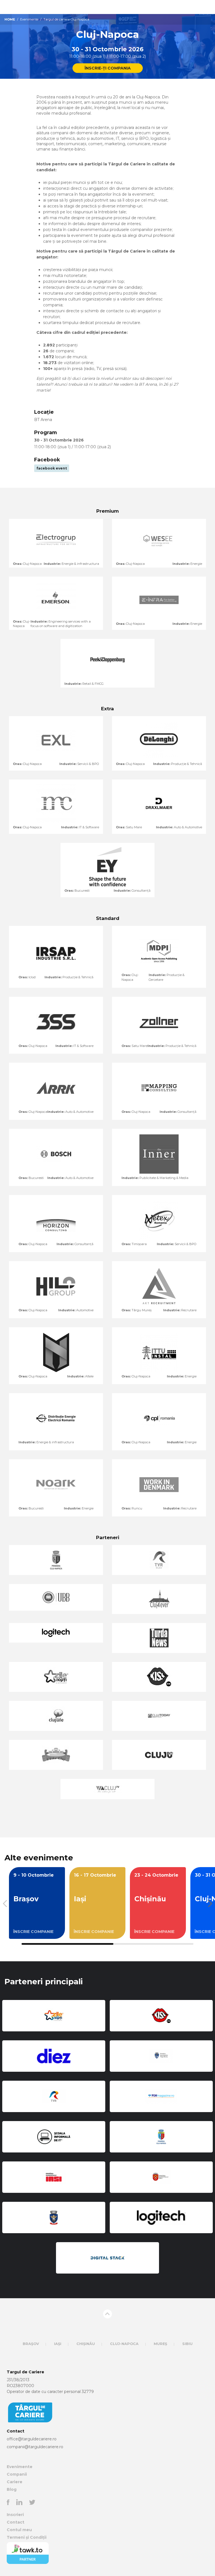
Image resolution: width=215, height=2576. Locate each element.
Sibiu (187, 2344)
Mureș (160, 2344)
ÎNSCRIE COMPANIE (33, 1932)
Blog (12, 2489)
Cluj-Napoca (124, 2344)
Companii (17, 2474)
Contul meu (19, 2530)
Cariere (15, 2482)
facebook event (52, 468)
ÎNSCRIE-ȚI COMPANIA (108, 68)
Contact (16, 2522)
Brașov (31, 2344)
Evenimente (29, 19)
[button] (208, 1904)
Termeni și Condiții (27, 2537)
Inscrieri (15, 2515)
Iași (58, 2344)
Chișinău (86, 2344)
